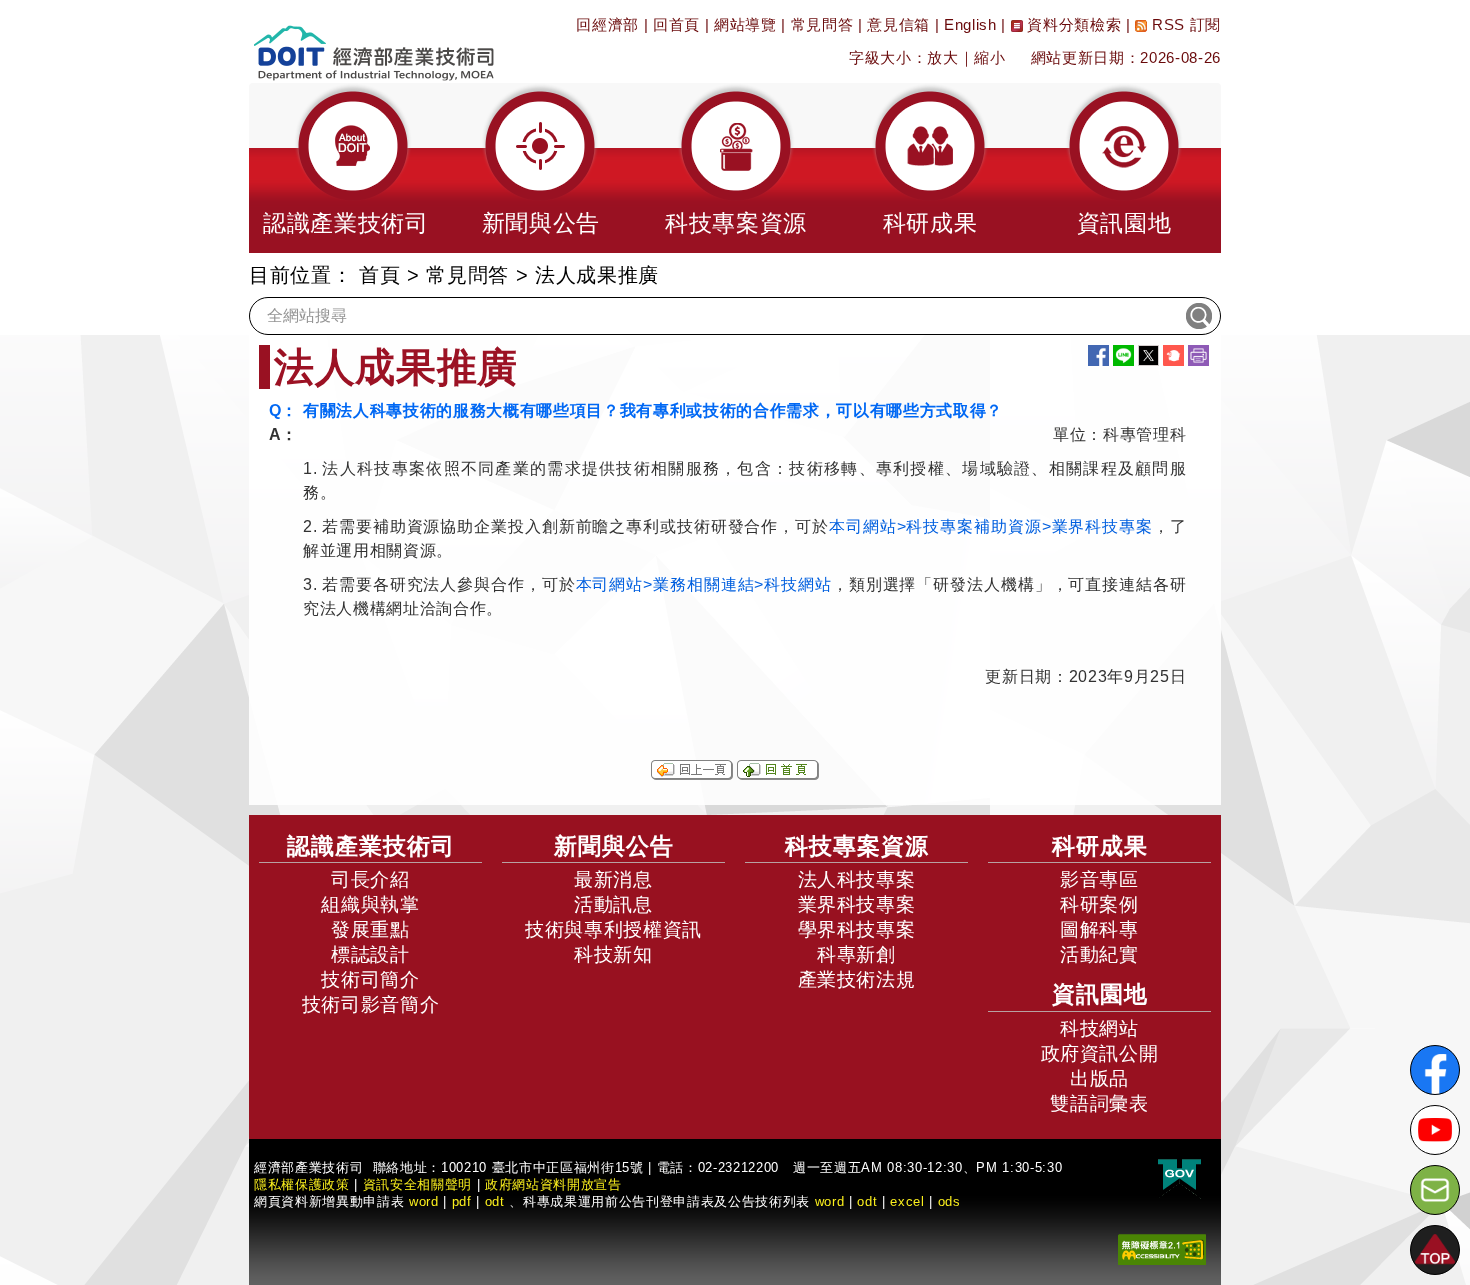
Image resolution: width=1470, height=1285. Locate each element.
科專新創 (856, 954)
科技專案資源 (857, 846)
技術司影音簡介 (371, 1004)
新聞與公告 (614, 846)
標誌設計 (370, 954)
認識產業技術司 (371, 846)
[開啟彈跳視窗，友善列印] (1198, 355)
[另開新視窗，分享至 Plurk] (1173, 355)
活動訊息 (613, 904)
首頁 (379, 275)
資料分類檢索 (1072, 24)
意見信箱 (898, 24)
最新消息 (613, 879)
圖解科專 (1099, 929)
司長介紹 (370, 879)
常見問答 (822, 24)
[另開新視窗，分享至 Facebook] (1098, 355)
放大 (942, 57)
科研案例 (1099, 904)
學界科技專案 (857, 929)
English (970, 24)
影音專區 (1099, 879)
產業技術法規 (857, 979)
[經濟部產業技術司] (373, 40)
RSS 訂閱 (1184, 24)
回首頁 (676, 24)
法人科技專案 (857, 879)
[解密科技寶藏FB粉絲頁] (1435, 1070)
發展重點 (370, 929)
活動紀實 (1099, 954)
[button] (346, 168)
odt (495, 1201)
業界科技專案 (857, 904)
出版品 (1099, 1078)
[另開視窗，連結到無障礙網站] (1162, 1247)
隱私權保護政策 (302, 1184)
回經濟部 (607, 24)
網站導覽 (745, 24)
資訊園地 (1100, 994)
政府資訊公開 (1100, 1053)
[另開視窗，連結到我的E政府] (1179, 1174)
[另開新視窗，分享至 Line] (1123, 355)
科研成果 (1100, 846)
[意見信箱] (1435, 1190)
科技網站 (1099, 1028)
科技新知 (613, 954)
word (830, 1201)
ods (949, 1201)
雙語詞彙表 (1099, 1103)
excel (907, 1201)
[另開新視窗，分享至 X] (1148, 355)
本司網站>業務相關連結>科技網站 (704, 584)
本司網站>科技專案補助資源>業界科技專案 (991, 526)
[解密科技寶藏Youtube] (1435, 1130)
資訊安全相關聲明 (417, 1184)
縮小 (989, 57)
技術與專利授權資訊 (613, 929)
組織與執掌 (370, 904)
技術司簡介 (370, 979)
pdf (462, 1201)
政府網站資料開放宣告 (553, 1184)
